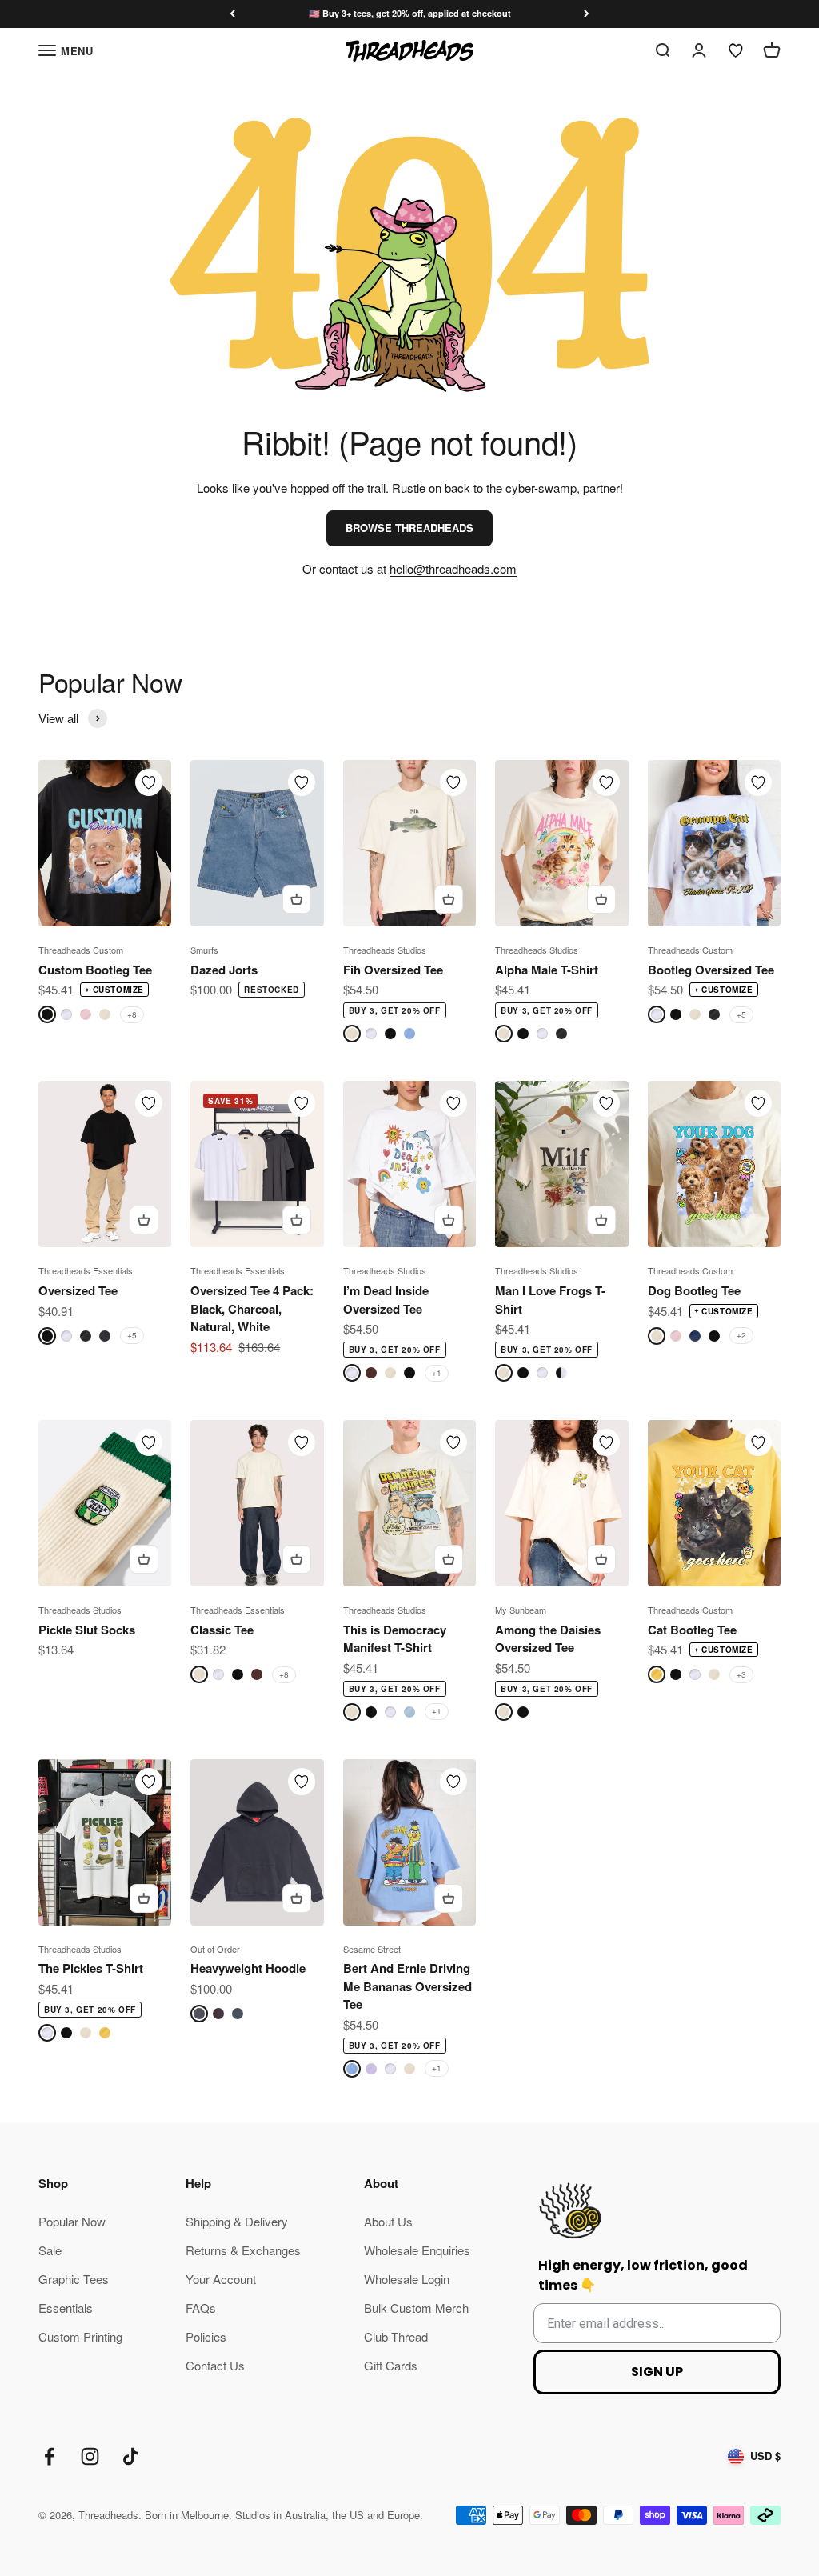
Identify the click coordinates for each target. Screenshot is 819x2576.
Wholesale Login (407, 2279)
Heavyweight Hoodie (248, 1968)
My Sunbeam (521, 1610)
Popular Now (72, 2221)
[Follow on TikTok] (131, 2456)
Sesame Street (372, 1949)
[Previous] (232, 14)
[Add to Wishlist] (149, 782)
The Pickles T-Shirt (91, 1968)
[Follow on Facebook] (49, 2456)
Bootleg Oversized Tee (711, 970)
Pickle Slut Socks (87, 1630)
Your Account (221, 2279)
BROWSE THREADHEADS (409, 528)
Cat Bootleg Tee (692, 1630)
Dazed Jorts (224, 970)
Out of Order (215, 1949)
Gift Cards (391, 2365)
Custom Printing (80, 2336)
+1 (437, 1373)
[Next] (587, 14)
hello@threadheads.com (453, 568)
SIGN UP (657, 2372)
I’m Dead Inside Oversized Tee (386, 1300)
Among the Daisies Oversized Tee (548, 1639)
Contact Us (215, 2365)
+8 (132, 1014)
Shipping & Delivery (237, 2221)
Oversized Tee (78, 1290)
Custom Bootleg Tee (95, 970)
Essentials (66, 2308)
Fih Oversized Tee (393, 970)
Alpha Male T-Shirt (547, 970)
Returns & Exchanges (243, 2250)
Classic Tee (222, 1630)
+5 (741, 1014)
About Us (388, 2221)
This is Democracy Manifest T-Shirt (395, 1639)
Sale (50, 2250)
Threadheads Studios (385, 950)
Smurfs (204, 950)
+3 (741, 1674)
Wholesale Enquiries (417, 2250)
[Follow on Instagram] (90, 2456)
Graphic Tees (74, 2279)
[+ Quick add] (297, 899)
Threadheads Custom (81, 950)
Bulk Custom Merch (416, 2308)
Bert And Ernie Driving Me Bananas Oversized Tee (408, 1986)
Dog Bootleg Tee (694, 1290)
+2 (741, 1335)
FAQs (201, 2308)
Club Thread (396, 2336)
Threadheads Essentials (86, 1270)
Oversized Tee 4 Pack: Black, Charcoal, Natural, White (252, 1308)
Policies (206, 2336)
